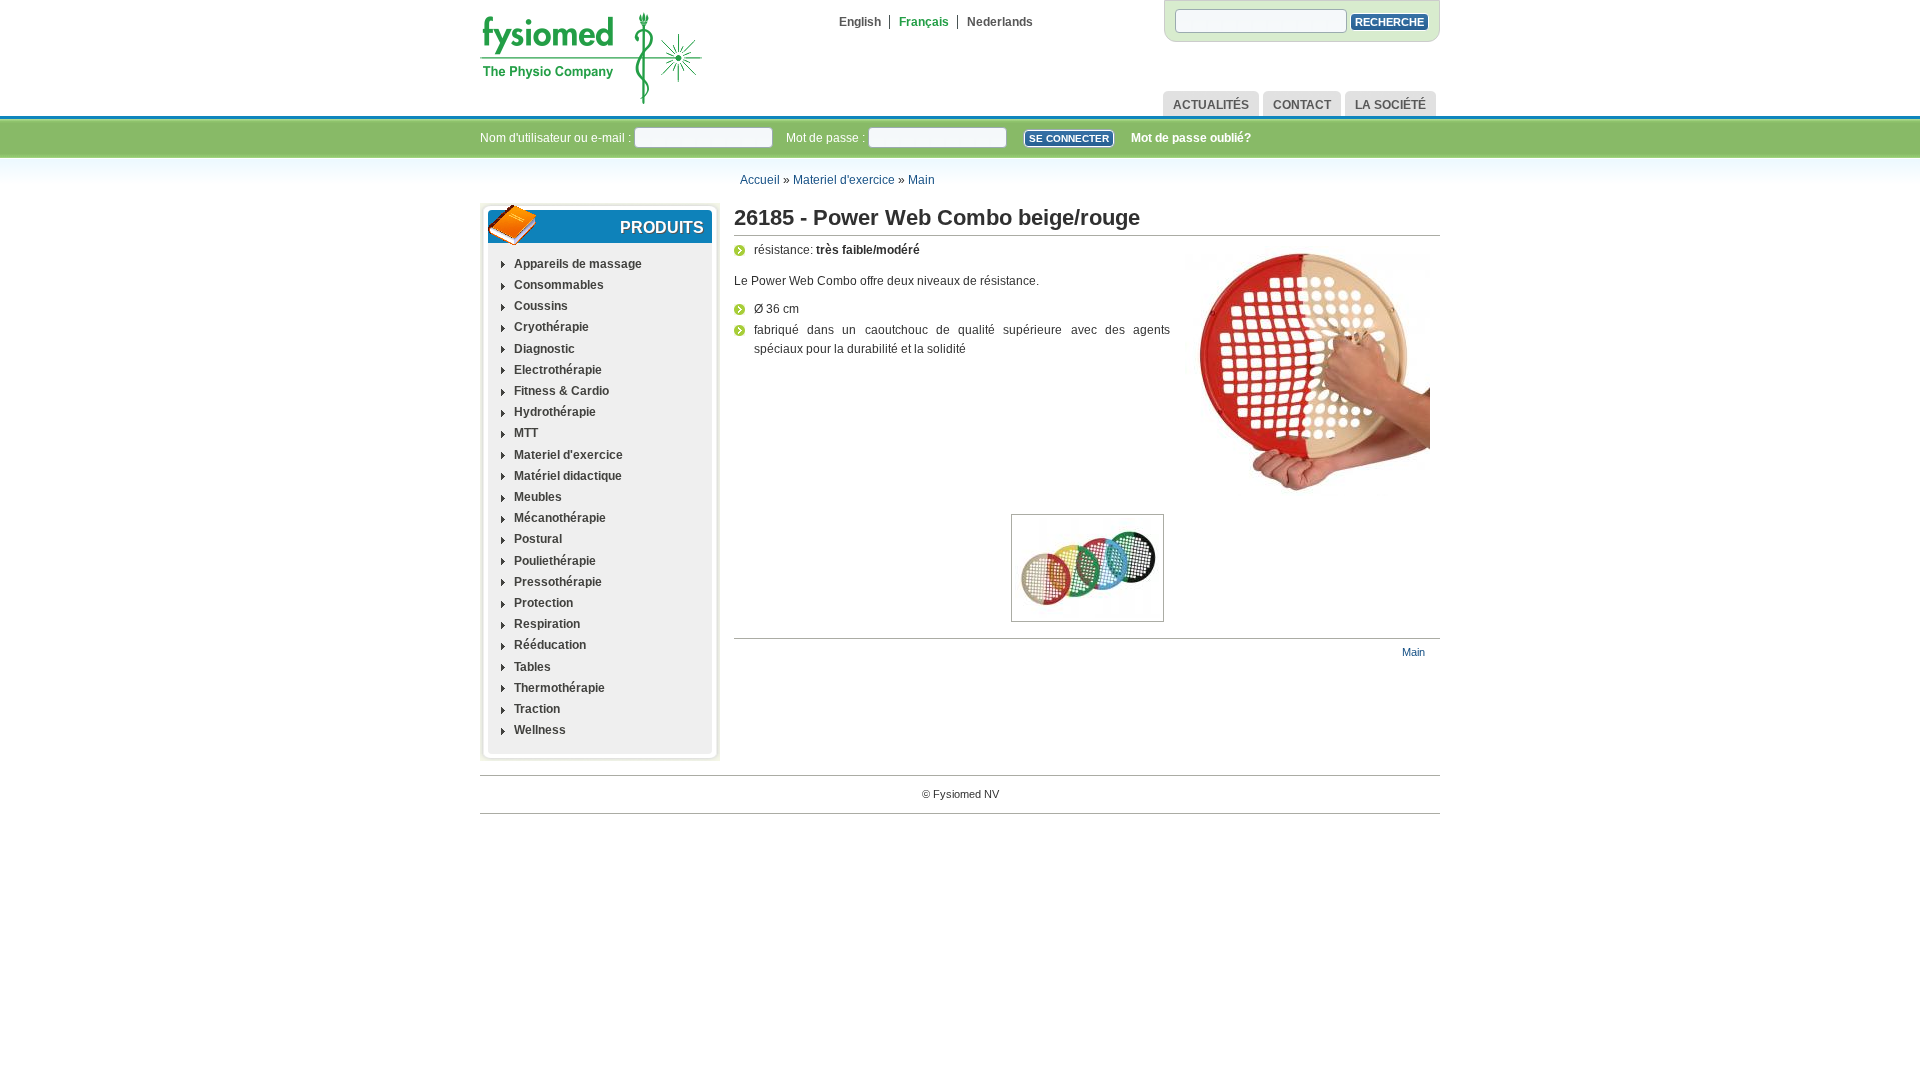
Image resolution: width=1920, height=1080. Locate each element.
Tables (532, 667)
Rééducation (550, 645)
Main (921, 180)
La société (1390, 105)
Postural (538, 539)
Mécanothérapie (560, 518)
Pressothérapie (558, 582)
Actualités (1211, 105)
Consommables (559, 285)
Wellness (540, 730)
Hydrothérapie (555, 412)
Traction (537, 709)
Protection (543, 603)
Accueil (760, 180)
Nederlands (1000, 22)
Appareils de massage (578, 264)
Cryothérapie (551, 327)
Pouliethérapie (555, 561)
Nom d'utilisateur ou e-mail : (557, 138)
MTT (526, 433)
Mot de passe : (827, 138)
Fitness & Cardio (561, 391)
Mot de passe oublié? (1191, 138)
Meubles (538, 497)
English (860, 22)
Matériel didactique (568, 476)
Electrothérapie (558, 370)
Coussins (541, 306)
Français (924, 22)
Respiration (547, 624)
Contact (1302, 105)
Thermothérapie (559, 688)
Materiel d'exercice (844, 180)
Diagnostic (544, 349)
